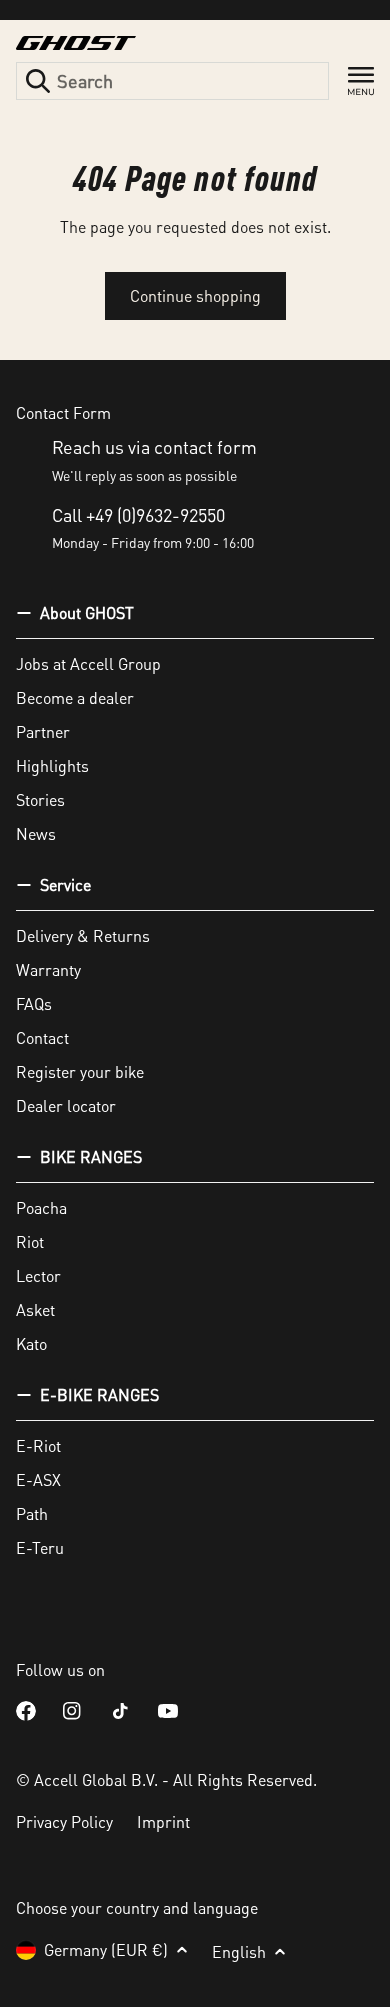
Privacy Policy (64, 1821)
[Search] (38, 81)
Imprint (163, 1821)
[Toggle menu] (361, 81)
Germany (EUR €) (106, 1949)
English (239, 1951)
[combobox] (172, 81)
